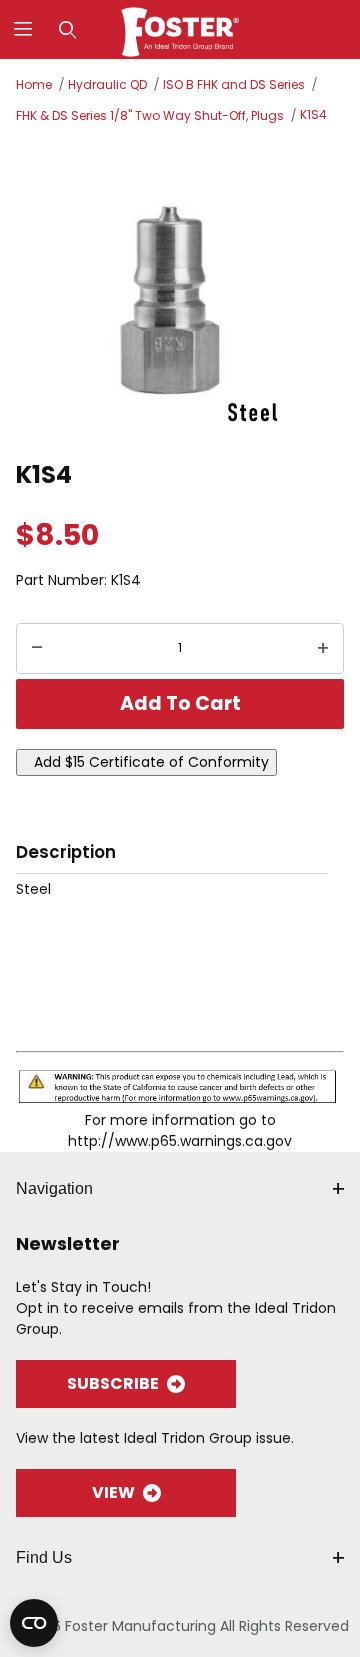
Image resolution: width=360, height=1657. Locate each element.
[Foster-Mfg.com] (180, 28)
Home (34, 84)
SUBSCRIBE (113, 1383)
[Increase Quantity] (323, 649)
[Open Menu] (22, 29)
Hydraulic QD (107, 84)
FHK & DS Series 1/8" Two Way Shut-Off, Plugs (150, 115)
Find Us (44, 1557)
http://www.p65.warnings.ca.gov (180, 1141)
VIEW (113, 1492)
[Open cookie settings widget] (34, 1623)
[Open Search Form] (67, 29)
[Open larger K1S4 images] (180, 289)
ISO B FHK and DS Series (234, 84)
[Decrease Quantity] (37, 649)
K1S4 (313, 114)
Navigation (54, 1188)
